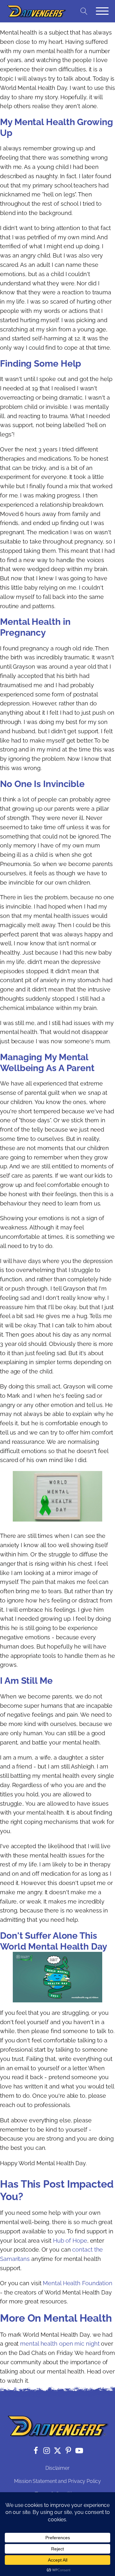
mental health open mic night (61, 2344)
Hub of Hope (70, 2241)
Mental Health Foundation (78, 2283)
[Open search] (84, 11)
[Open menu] (102, 11)
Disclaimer (57, 2468)
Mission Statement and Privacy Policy (57, 2481)
